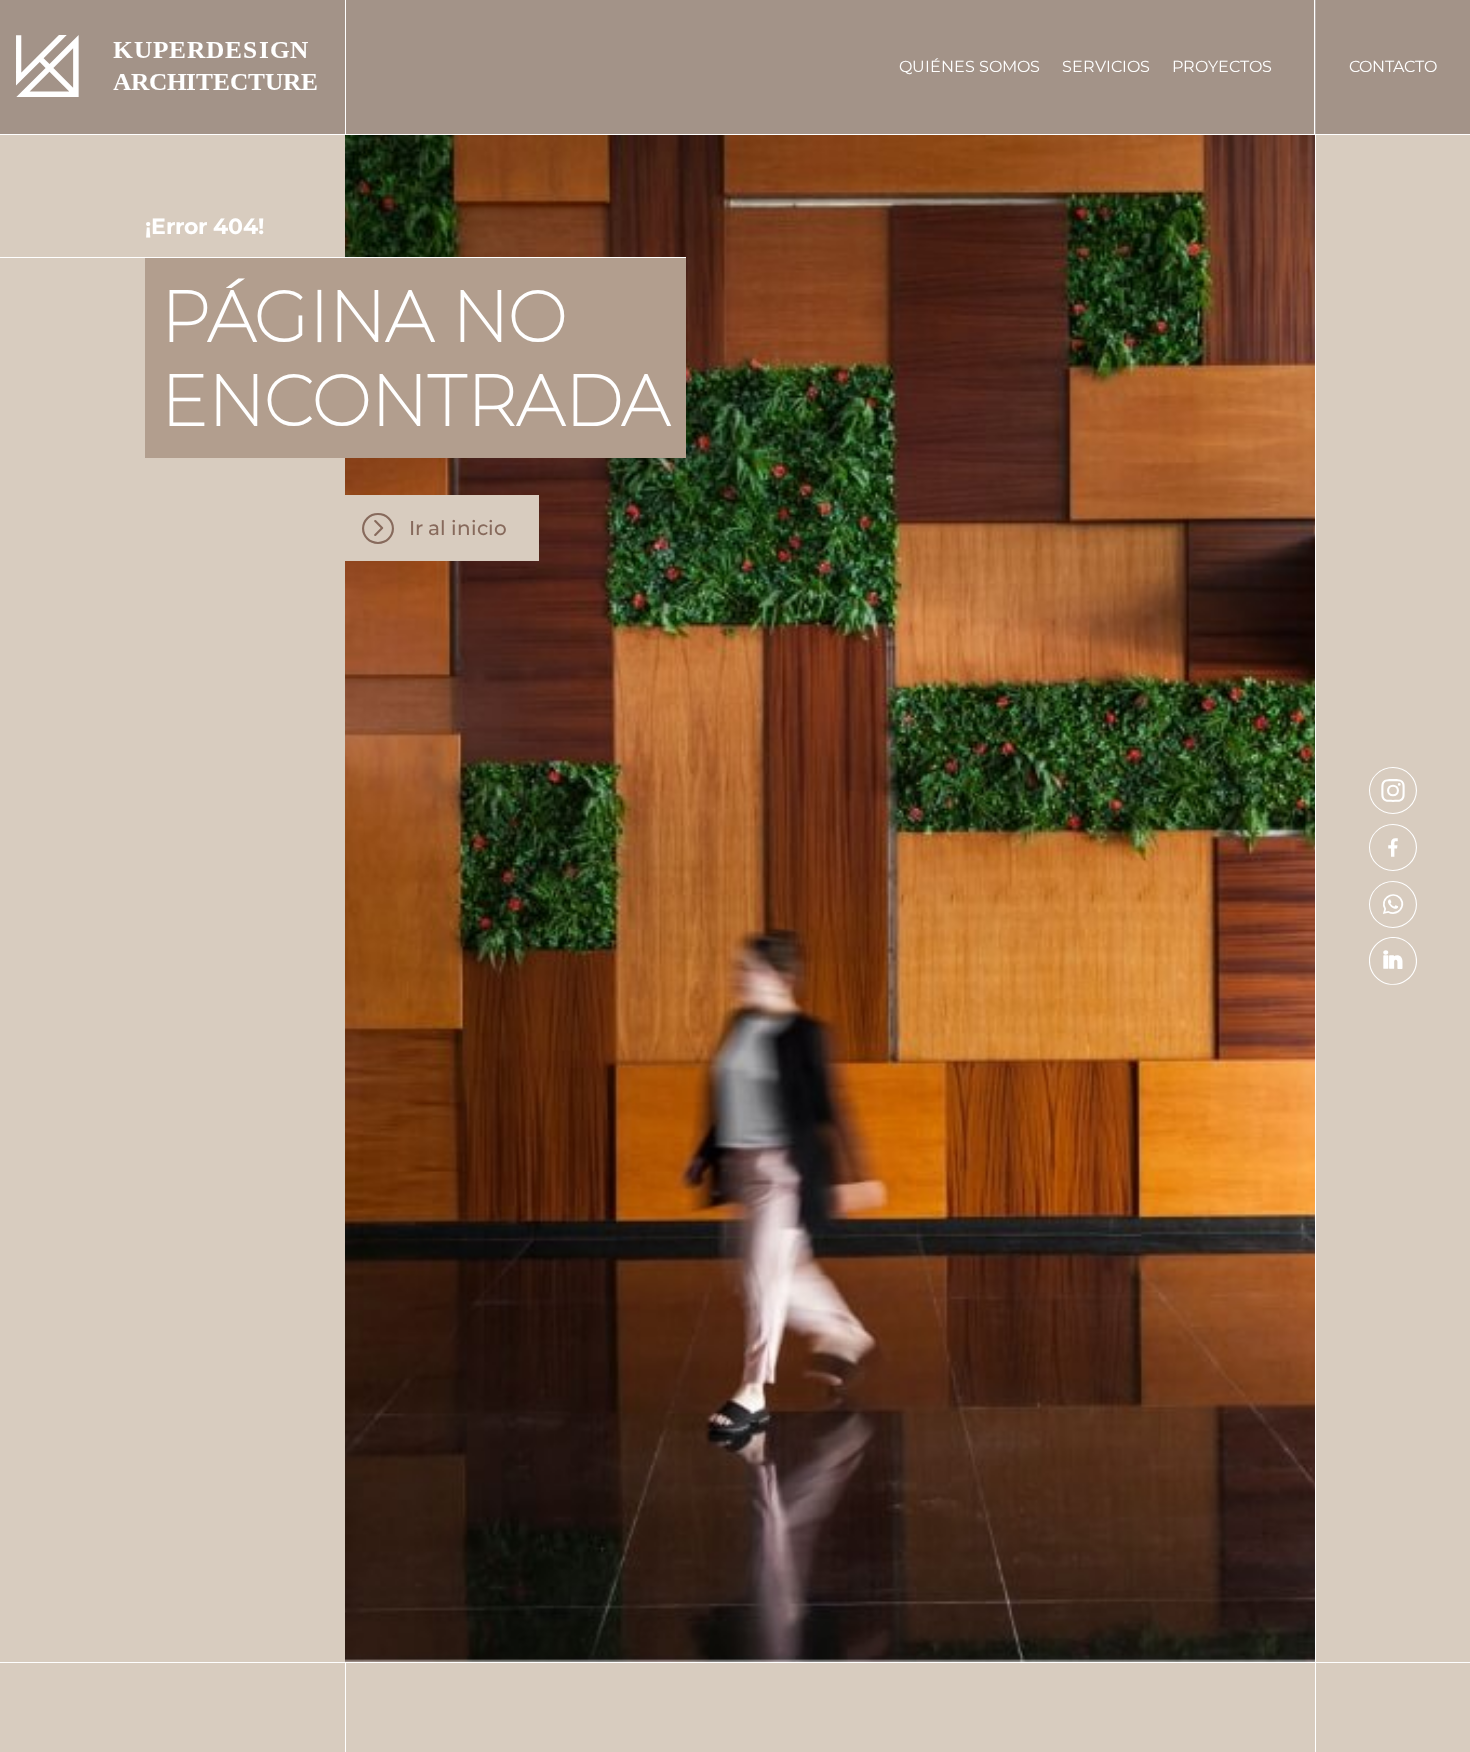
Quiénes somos (969, 66)
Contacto (1393, 66)
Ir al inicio (458, 528)
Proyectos (1222, 66)
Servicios (1106, 66)
